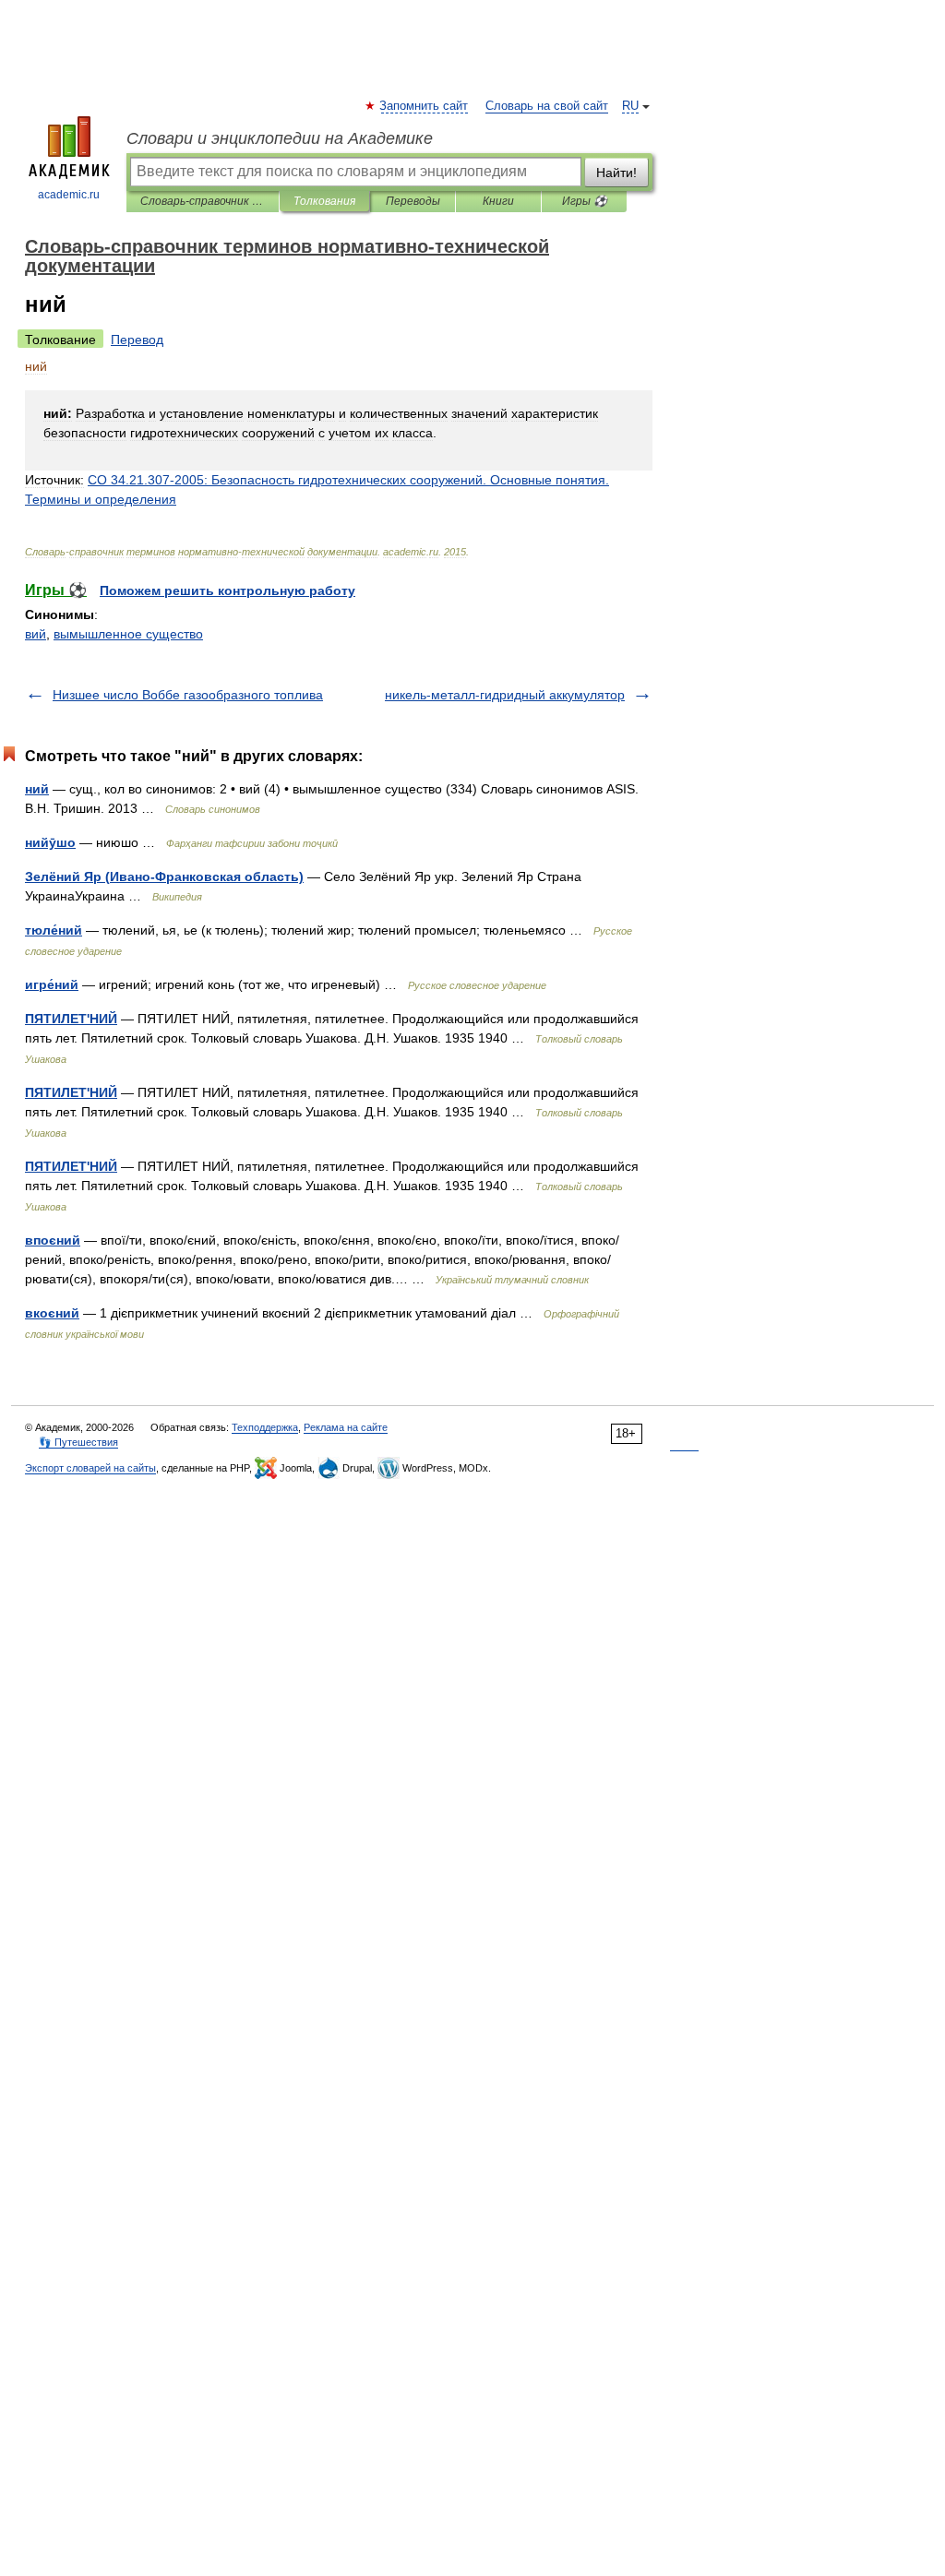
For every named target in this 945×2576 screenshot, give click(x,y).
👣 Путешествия (78, 1442)
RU (630, 106)
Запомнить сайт (425, 106)
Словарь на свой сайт (547, 106)
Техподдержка (265, 1427)
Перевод (137, 340)
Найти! (616, 173)
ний (37, 789)
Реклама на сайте (346, 1427)
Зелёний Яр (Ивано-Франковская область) (164, 877)
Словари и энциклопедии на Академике (280, 138)
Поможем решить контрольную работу (227, 590)
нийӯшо (50, 842)
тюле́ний (54, 930)
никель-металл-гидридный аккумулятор (505, 695)
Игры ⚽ (585, 201)
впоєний (53, 1240)
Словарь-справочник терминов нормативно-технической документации (203, 201)
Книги (498, 201)
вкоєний (52, 1313)
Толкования (324, 201)
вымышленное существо (128, 634)
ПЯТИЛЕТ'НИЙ (71, 1019)
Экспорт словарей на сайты (90, 1468)
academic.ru (69, 195)
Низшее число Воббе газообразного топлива (188, 695)
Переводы (413, 201)
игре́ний (52, 984)
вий (36, 634)
